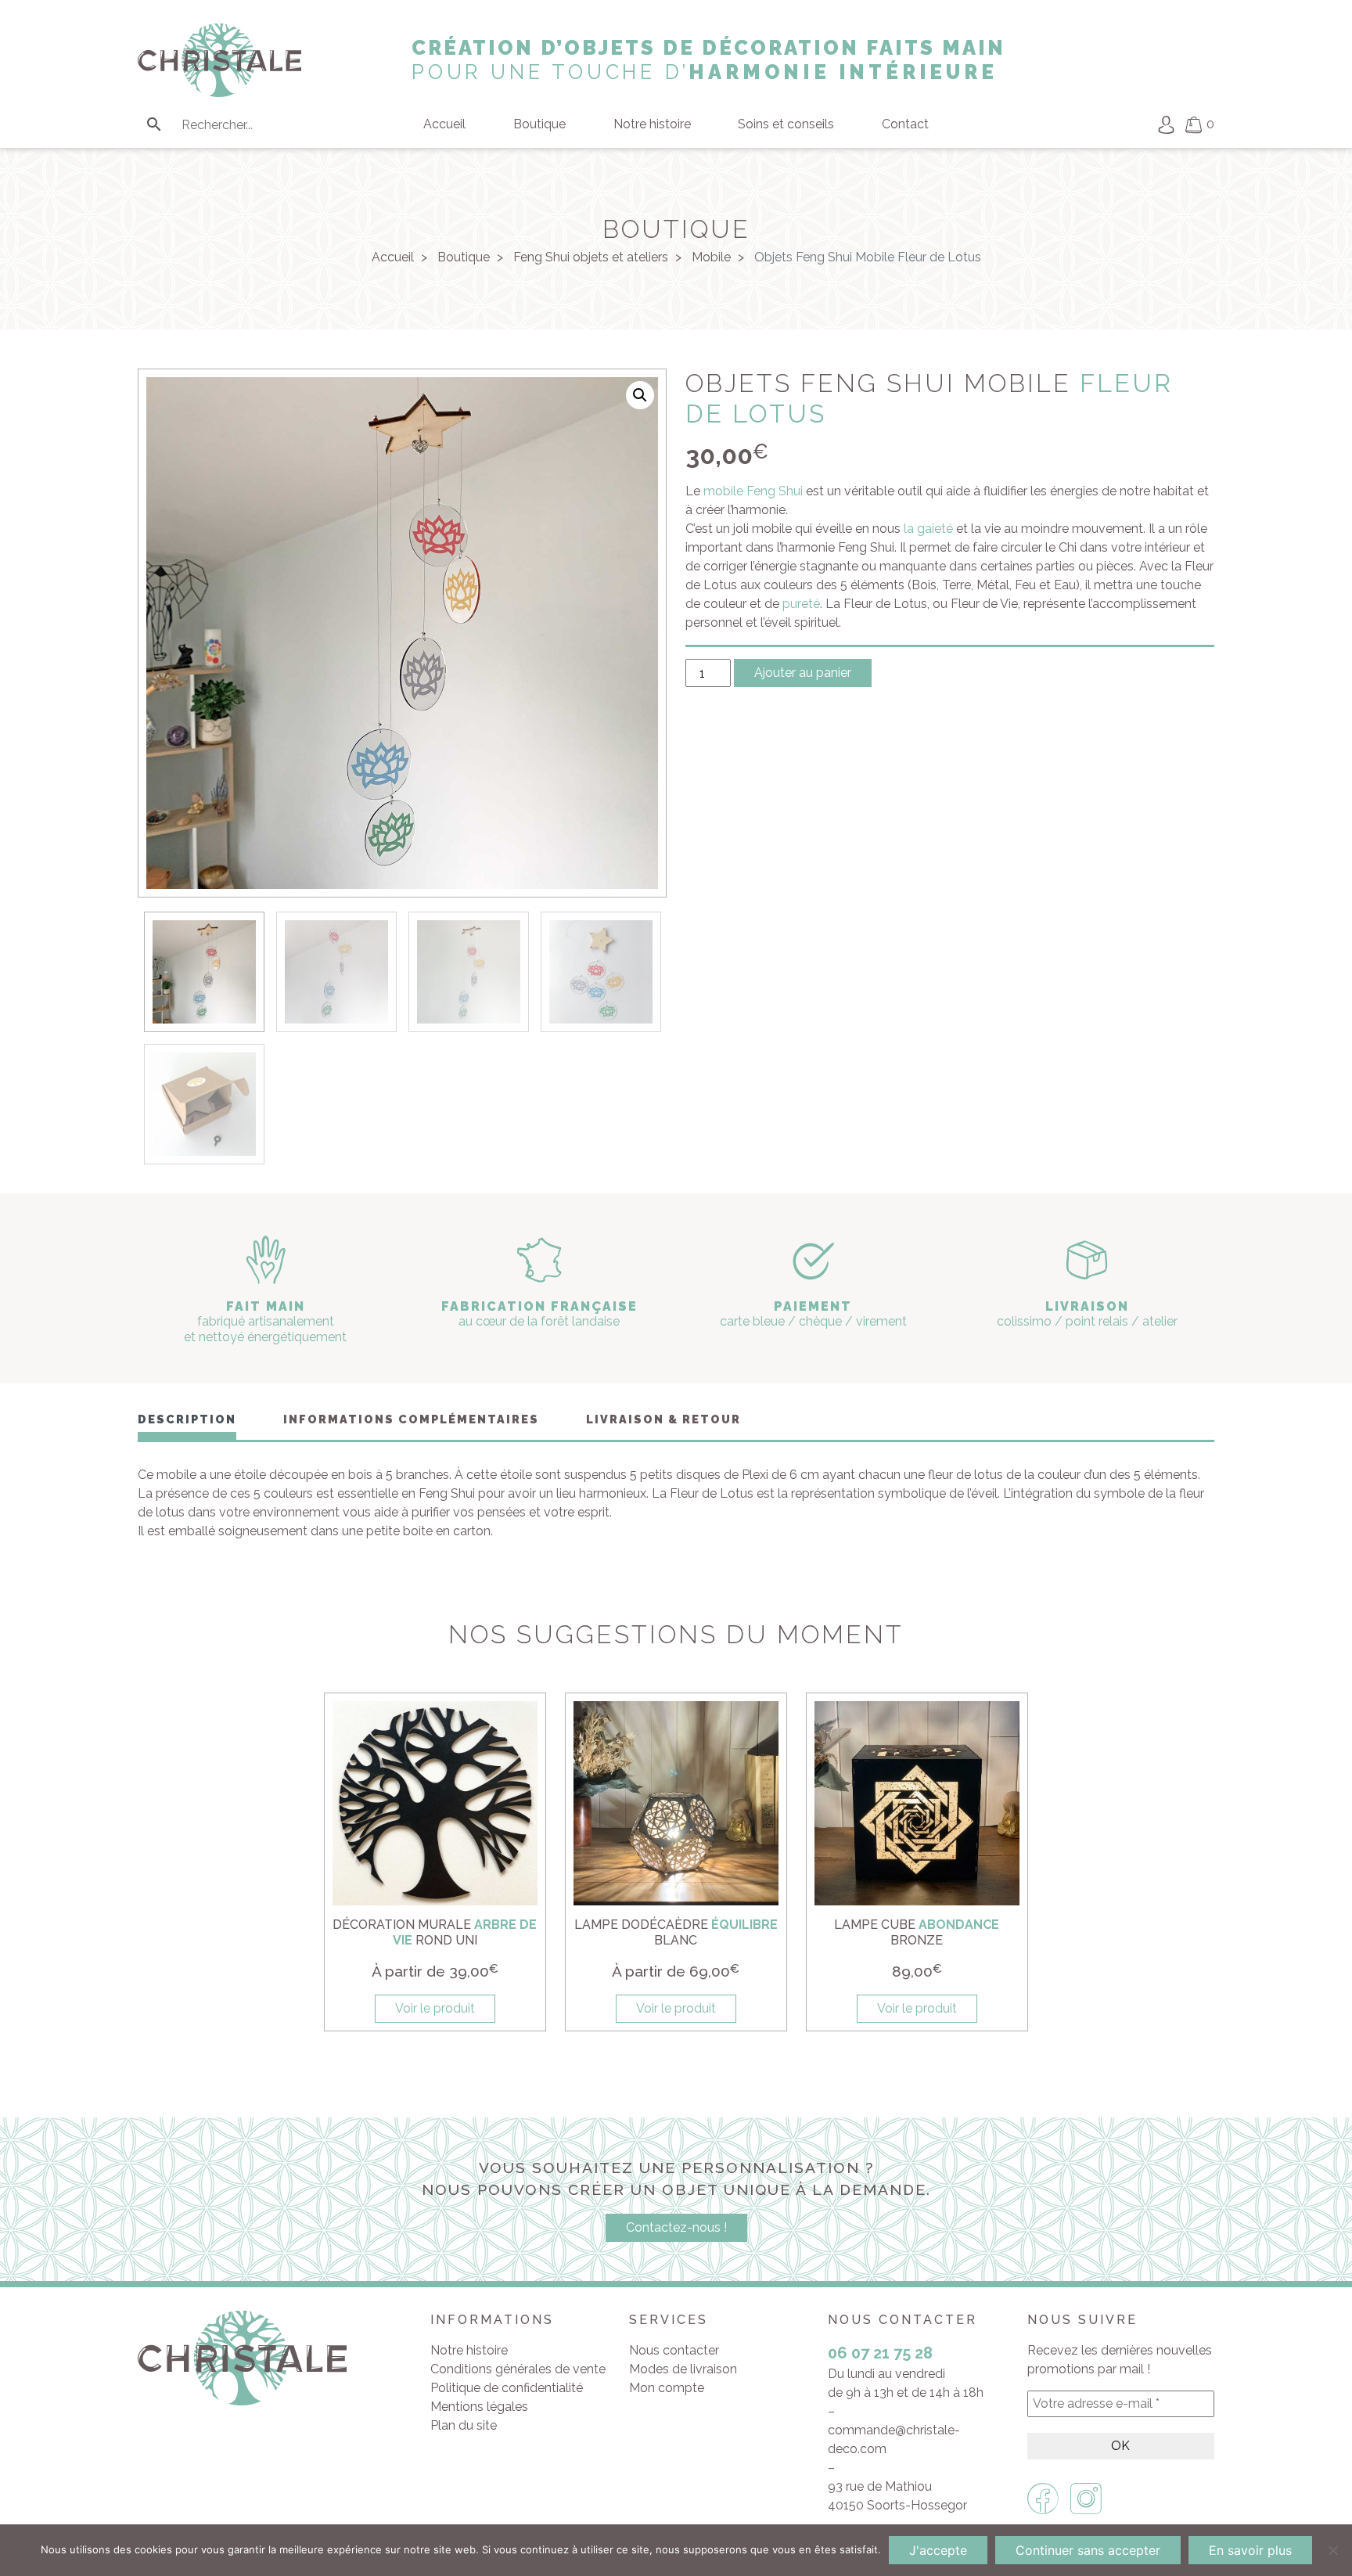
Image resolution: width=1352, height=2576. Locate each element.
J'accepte (938, 2550)
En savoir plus (1250, 2550)
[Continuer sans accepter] (1332, 2550)
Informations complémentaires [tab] (411, 1419)
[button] (640, 395)
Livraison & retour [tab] (663, 1419)
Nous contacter (674, 2350)
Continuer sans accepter (1088, 2550)
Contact (905, 124)
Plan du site (464, 2425)
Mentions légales (479, 2407)
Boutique (539, 124)
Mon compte (667, 2388)
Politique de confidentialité (507, 2388)
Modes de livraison (683, 2369)
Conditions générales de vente (518, 2369)
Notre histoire (652, 124)
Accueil (444, 124)
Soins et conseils (786, 124)
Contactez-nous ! (676, 2227)
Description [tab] (187, 1419)
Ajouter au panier (803, 673)
